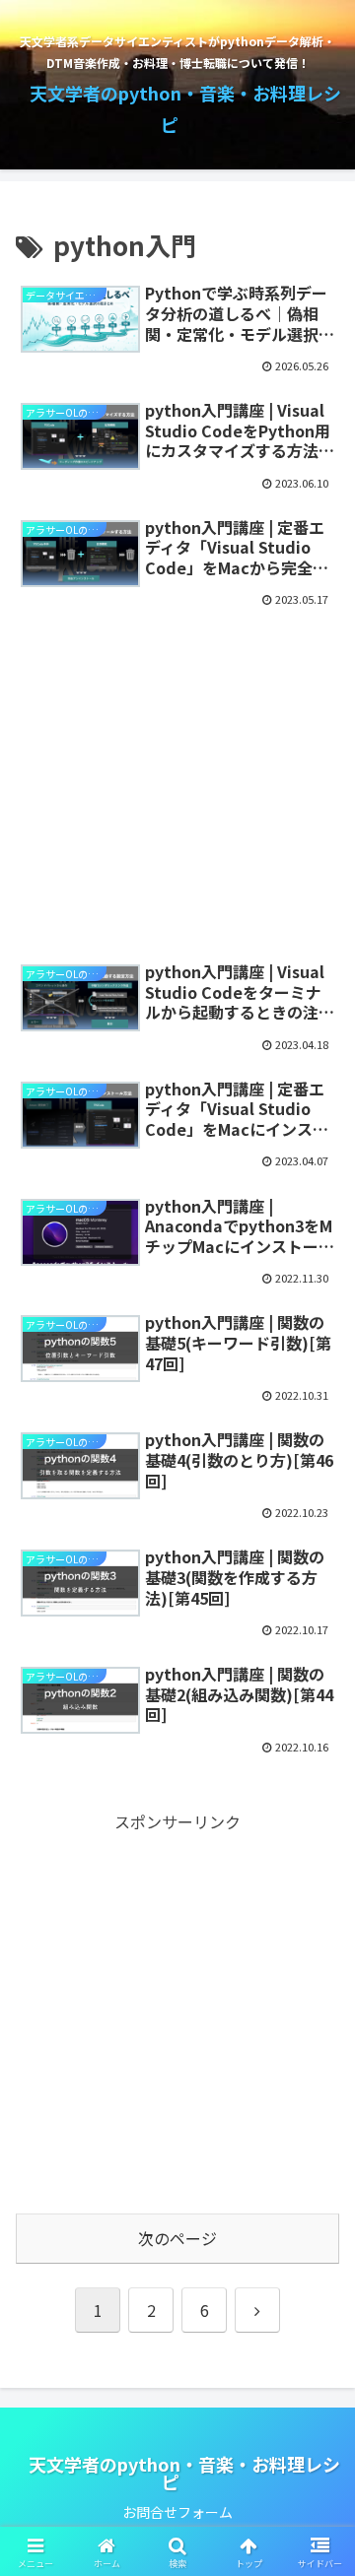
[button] (317, 2488)
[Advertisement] (177, 774)
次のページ (177, 2238)
